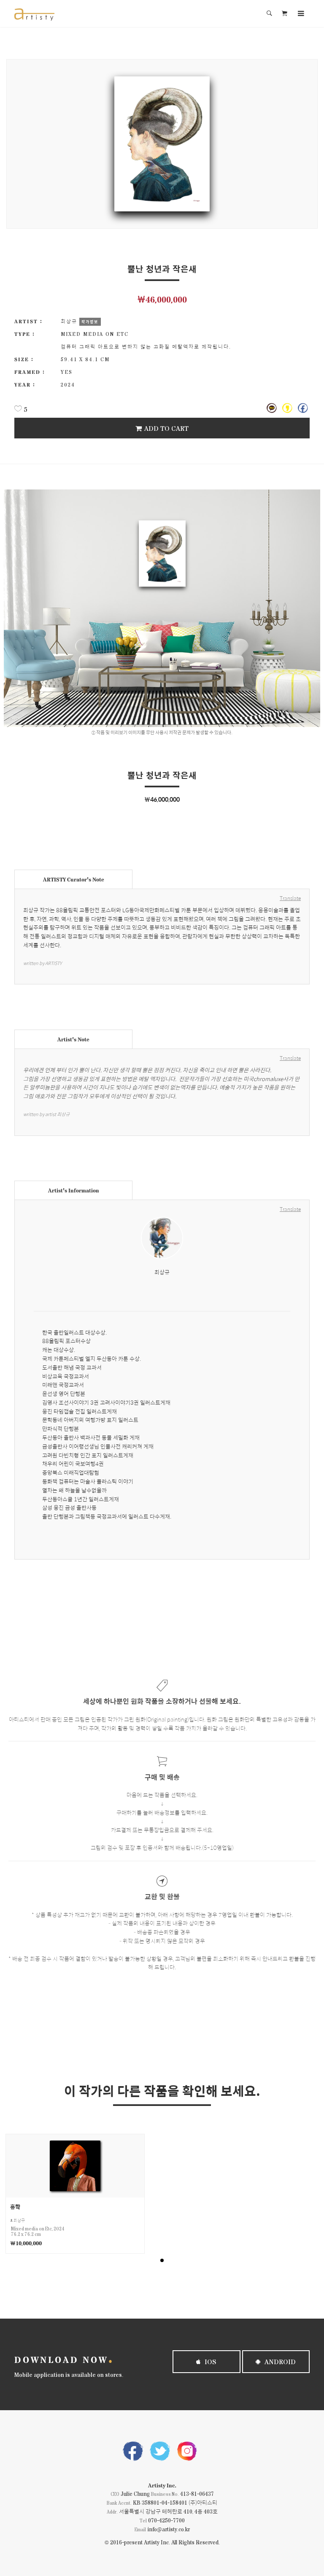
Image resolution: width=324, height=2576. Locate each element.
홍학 (15, 2207)
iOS (210, 2361)
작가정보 (90, 322)
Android (279, 2361)
